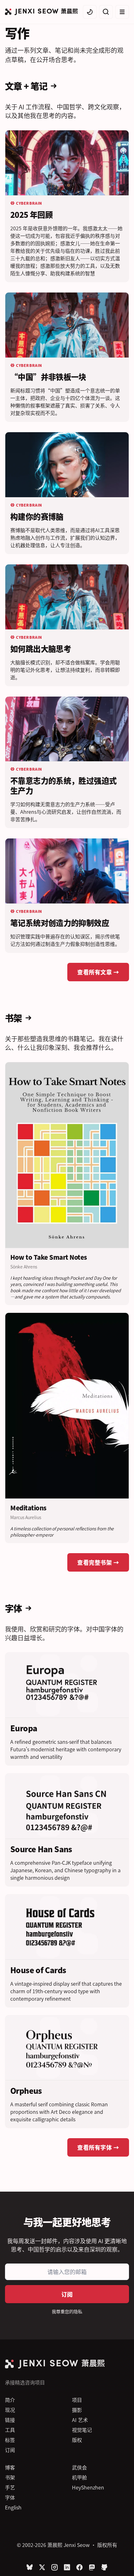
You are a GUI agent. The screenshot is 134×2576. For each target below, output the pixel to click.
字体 (10, 2497)
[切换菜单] (122, 12)
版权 (77, 2440)
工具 (10, 2430)
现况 (10, 2410)
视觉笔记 (82, 2430)
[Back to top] (122, 2562)
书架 (10, 2477)
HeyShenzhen (88, 2487)
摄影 (77, 2410)
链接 (10, 2420)
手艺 (10, 2487)
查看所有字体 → (98, 2147)
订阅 (67, 2294)
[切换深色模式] (90, 12)
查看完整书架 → (98, 1562)
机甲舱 (79, 2477)
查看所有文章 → (98, 972)
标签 (10, 2440)
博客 (10, 2467)
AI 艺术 (80, 2420)
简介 (10, 2400)
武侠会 (79, 2467)
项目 (77, 2400)
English (13, 2507)
